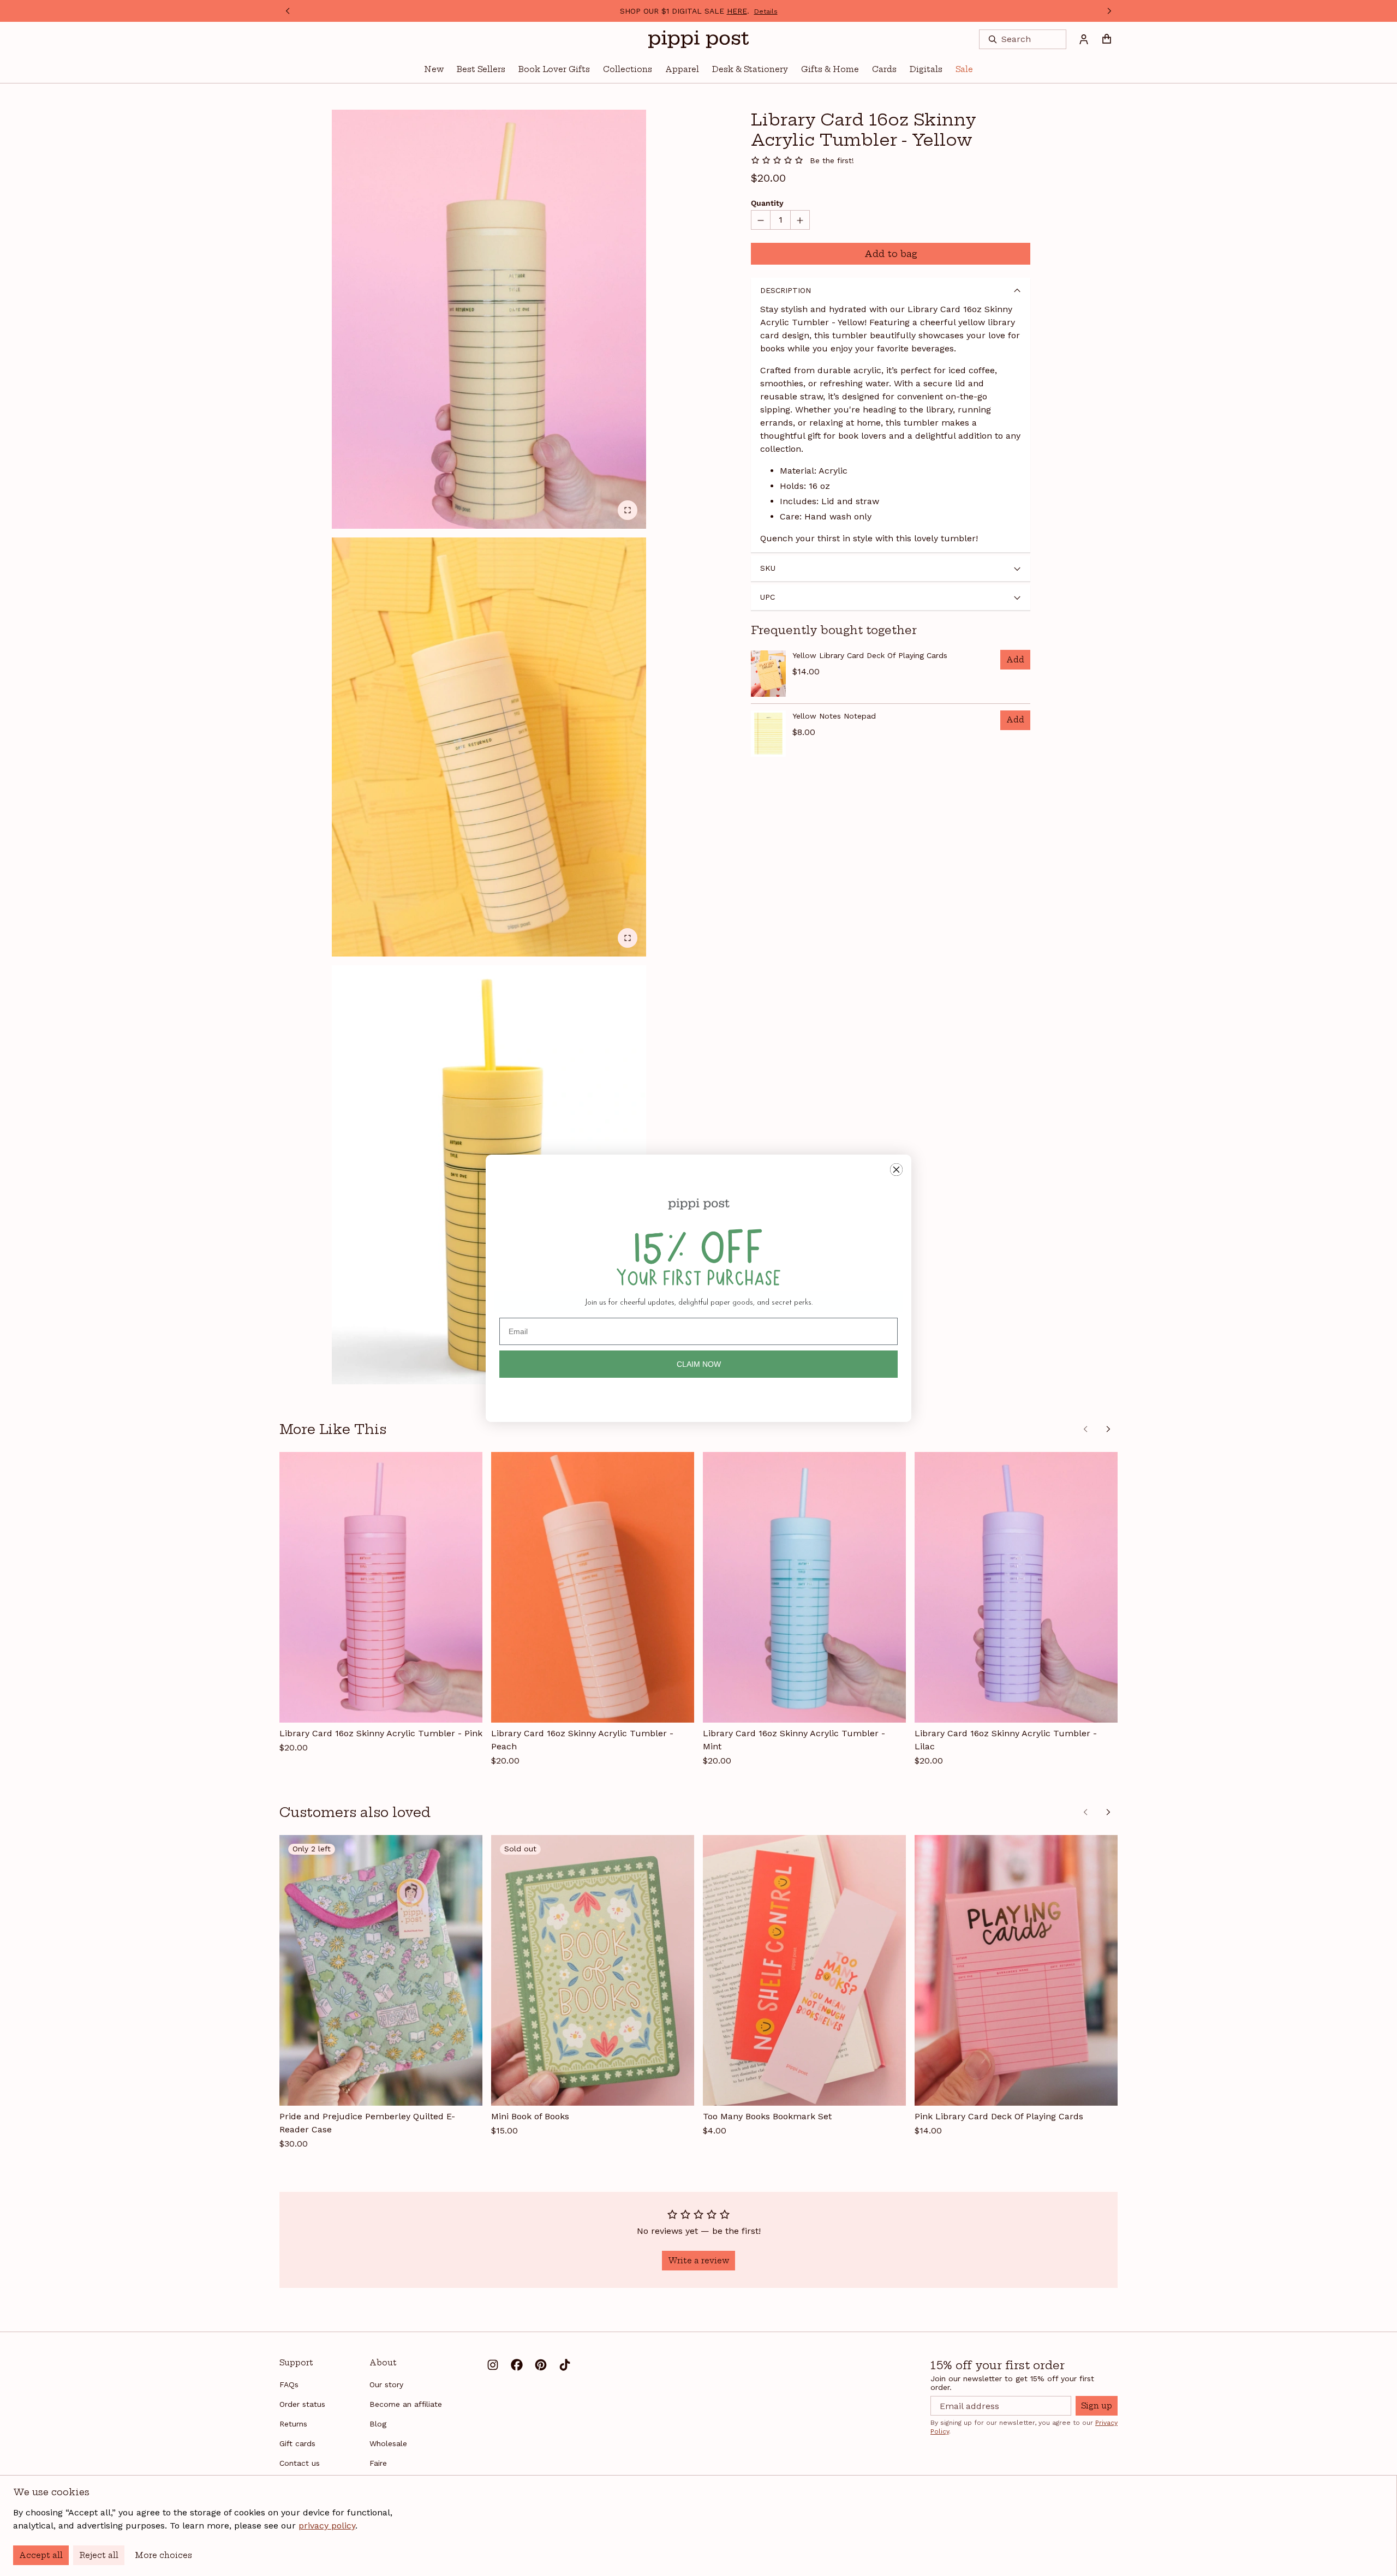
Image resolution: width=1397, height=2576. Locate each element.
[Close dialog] (896, 1170)
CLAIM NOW (699, 1364)
